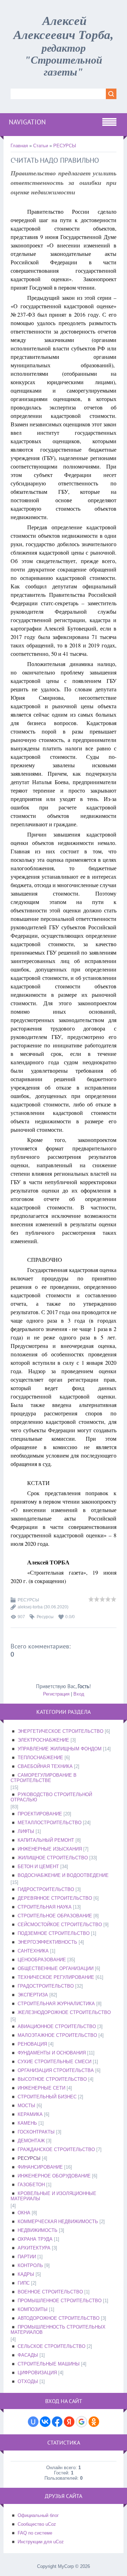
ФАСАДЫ (28, 2355)
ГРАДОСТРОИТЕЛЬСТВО (46, 1986)
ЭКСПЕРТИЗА (33, 1995)
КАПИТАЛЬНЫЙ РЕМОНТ (46, 1840)
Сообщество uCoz (37, 2524)
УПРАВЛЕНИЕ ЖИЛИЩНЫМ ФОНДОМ (60, 1749)
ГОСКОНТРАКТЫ (36, 2132)
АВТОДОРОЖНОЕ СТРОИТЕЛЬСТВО (59, 2318)
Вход (79, 1694)
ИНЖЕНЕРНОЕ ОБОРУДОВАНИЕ (54, 2176)
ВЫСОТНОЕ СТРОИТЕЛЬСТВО (52, 2079)
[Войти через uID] (33, 2422)
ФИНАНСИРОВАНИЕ (40, 2167)
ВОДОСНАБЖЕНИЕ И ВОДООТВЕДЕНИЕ (63, 1875)
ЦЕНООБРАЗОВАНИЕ (42, 1960)
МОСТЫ (26, 2106)
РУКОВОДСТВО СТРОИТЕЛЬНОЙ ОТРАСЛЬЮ (51, 1797)
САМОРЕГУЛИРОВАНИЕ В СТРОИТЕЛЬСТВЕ (44, 1778)
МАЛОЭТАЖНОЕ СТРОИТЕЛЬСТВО (57, 2035)
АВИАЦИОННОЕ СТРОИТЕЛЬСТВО (57, 2026)
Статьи (41, 146)
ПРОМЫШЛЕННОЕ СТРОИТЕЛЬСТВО (60, 2301)
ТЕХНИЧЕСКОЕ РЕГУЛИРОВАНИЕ (56, 1977)
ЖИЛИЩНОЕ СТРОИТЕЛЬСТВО (53, 1858)
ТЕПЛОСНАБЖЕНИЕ (40, 1758)
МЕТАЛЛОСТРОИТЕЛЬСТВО (50, 1823)
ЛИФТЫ (26, 1831)
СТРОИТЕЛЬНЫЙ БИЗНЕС (47, 2097)
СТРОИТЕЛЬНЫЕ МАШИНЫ (49, 2364)
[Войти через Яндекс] (69, 2422)
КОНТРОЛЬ (30, 2265)
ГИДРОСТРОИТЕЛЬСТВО (46, 1889)
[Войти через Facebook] (57, 2422)
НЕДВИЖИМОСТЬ (38, 2230)
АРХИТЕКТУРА (34, 2248)
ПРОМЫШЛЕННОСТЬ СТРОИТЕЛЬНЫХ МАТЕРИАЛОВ (58, 2330)
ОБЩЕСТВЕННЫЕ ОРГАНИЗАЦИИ (56, 1968)
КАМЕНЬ (27, 2123)
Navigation (27, 122)
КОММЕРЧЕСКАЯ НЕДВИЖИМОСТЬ (58, 2222)
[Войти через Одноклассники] (94, 2422)
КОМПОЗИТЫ (33, 2309)
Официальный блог (38, 2515)
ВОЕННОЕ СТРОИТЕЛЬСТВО (50, 2292)
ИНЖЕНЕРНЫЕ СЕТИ (41, 2088)
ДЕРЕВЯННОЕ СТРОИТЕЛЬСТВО (55, 1898)
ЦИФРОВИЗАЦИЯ (37, 2373)
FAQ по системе (35, 2533)
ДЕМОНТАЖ (31, 2141)
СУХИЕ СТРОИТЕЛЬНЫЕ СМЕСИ (55, 2062)
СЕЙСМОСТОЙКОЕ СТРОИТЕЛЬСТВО (60, 1925)
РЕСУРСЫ (65, 146)
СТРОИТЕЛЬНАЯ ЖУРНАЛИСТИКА (56, 2004)
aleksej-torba (30, 1607)
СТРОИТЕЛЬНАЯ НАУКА (45, 1907)
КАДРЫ (26, 2274)
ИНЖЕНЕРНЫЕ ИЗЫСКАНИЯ (50, 1849)
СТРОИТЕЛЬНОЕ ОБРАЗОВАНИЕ (55, 1916)
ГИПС (24, 2283)
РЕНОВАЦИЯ (32, 2044)
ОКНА (24, 2213)
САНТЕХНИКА (33, 1951)
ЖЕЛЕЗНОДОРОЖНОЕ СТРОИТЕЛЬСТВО (64, 2012)
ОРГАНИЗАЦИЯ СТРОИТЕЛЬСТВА (56, 2070)
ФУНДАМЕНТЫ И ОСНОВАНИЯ (52, 2053)
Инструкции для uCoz (41, 2542)
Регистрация (56, 1694)
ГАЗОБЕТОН (31, 2185)
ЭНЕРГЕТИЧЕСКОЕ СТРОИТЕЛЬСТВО (61, 1731)
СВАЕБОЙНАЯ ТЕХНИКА (45, 1766)
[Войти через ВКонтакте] (45, 2422)
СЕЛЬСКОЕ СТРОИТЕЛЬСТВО (52, 2346)
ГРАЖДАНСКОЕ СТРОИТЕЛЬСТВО (56, 2149)
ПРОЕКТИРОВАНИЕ (40, 1814)
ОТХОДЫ (28, 2381)
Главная (19, 146)
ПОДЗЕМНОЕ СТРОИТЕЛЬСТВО (54, 1933)
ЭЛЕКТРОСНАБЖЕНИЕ (43, 1740)
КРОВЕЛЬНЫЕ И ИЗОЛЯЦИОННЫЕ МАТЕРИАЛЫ (53, 2196)
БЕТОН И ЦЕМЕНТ (38, 1867)
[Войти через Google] (81, 2422)
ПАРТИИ (27, 2257)
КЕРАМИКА (30, 2114)
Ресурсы (45, 1617)
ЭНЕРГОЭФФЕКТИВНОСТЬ (47, 1942)
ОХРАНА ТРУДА (35, 2239)
